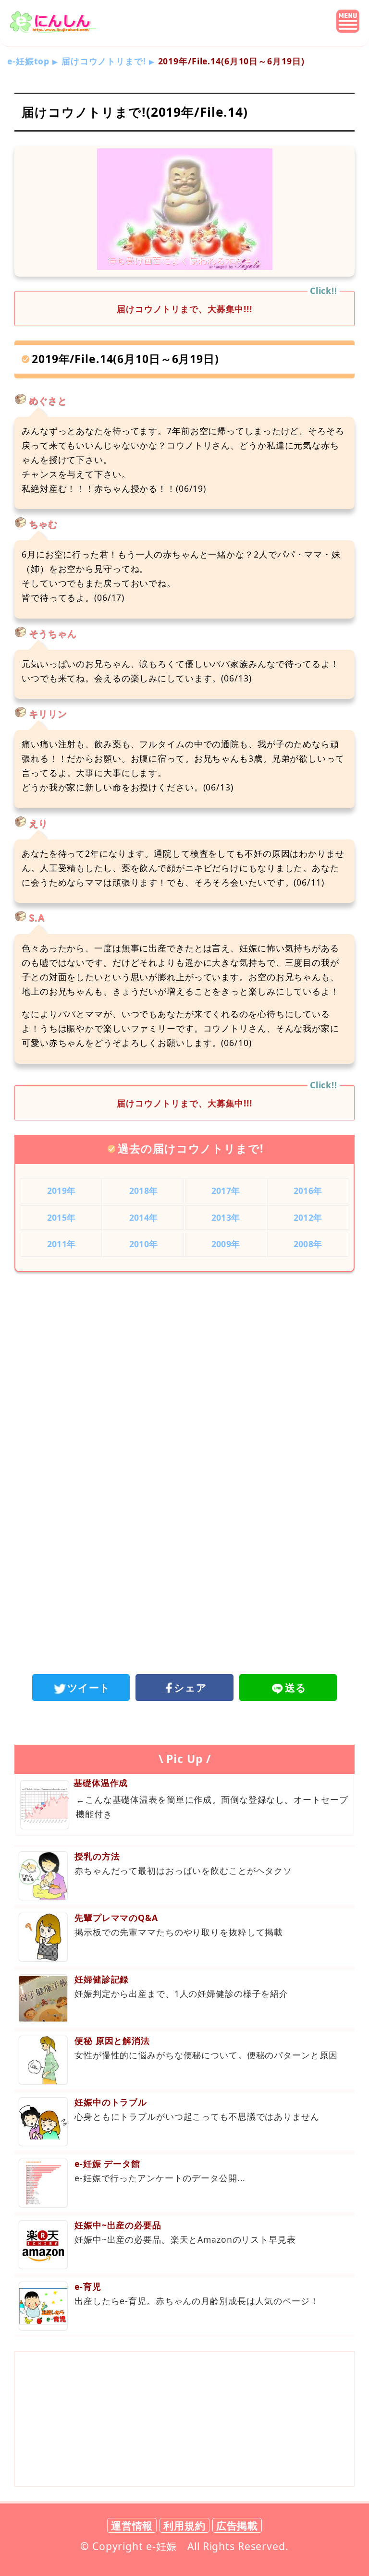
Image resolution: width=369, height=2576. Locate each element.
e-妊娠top (28, 61)
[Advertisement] (184, 1359)
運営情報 (132, 2525)
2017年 (226, 1191)
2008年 (308, 1244)
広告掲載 (237, 2525)
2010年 (143, 1244)
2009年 (226, 1244)
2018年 (143, 1191)
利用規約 (184, 2525)
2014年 (143, 1217)
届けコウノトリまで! (104, 61)
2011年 (61, 1244)
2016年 (308, 1191)
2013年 (226, 1217)
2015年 (61, 1217)
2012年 (308, 1217)
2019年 (61, 1191)
